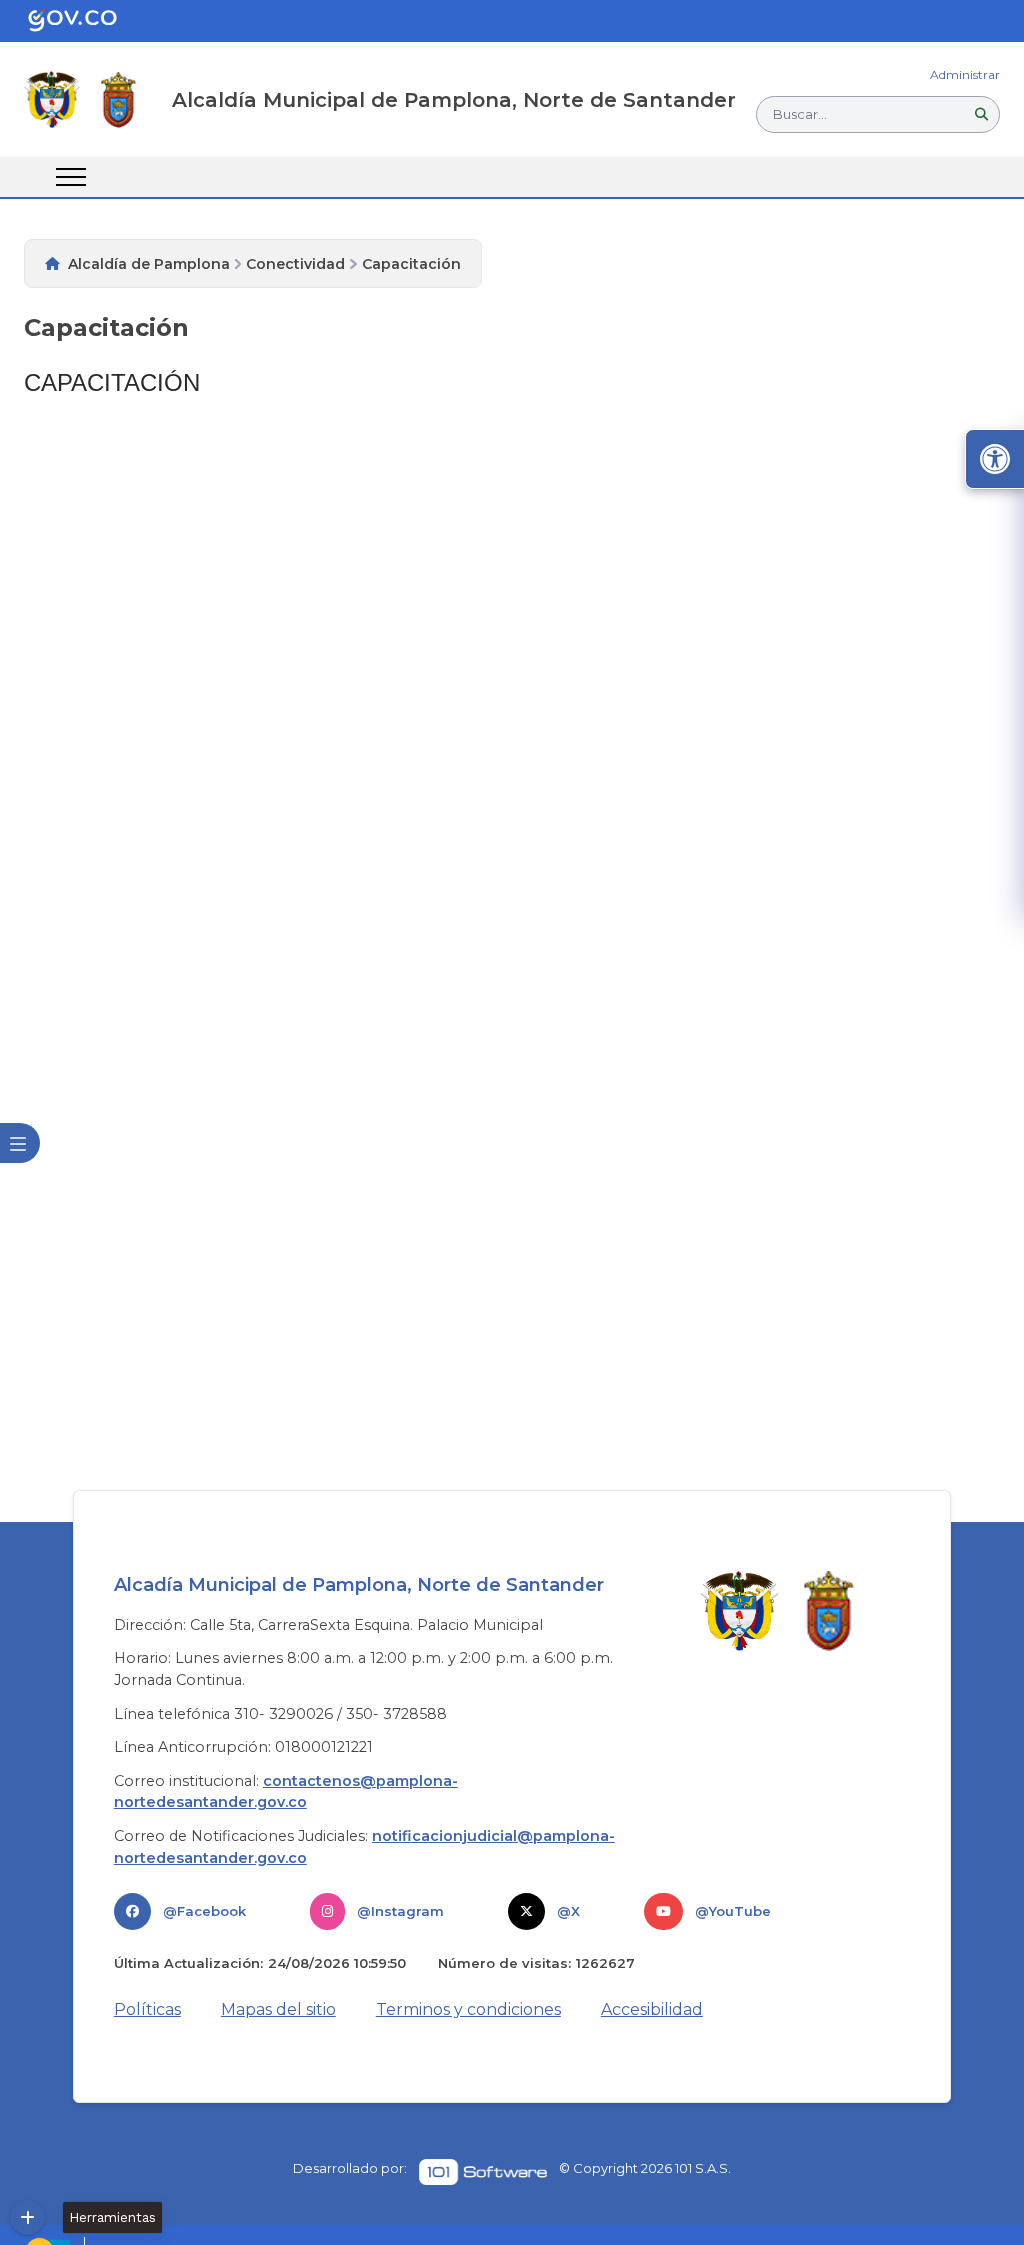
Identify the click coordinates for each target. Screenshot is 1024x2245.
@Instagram (400, 1911)
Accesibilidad (652, 2009)
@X (568, 1911)
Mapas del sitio (278, 2009)
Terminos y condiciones (468, 2009)
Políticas (147, 2009)
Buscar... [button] (800, 114)
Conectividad (295, 264)
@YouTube (733, 1911)
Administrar (965, 74)
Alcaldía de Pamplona (149, 264)
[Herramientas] (27, 2217)
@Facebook (204, 1911)
